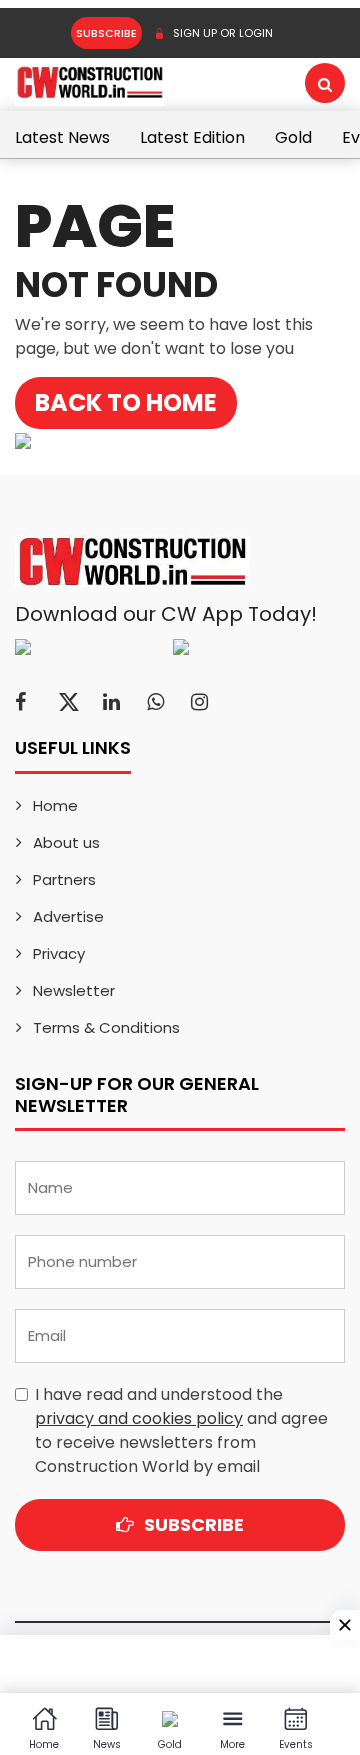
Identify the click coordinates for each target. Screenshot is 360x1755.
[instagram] (199, 702)
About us (66, 842)
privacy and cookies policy (139, 1418)
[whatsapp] (155, 702)
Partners (64, 879)
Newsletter (74, 990)
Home (55, 805)
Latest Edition (192, 137)
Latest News (62, 137)
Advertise (68, 916)
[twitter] (69, 702)
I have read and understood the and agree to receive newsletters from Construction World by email (181, 1430)
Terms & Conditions (106, 1027)
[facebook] (20, 702)
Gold (293, 137)
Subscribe (106, 33)
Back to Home (126, 402)
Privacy (59, 953)
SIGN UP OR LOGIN (221, 33)
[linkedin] (111, 702)
